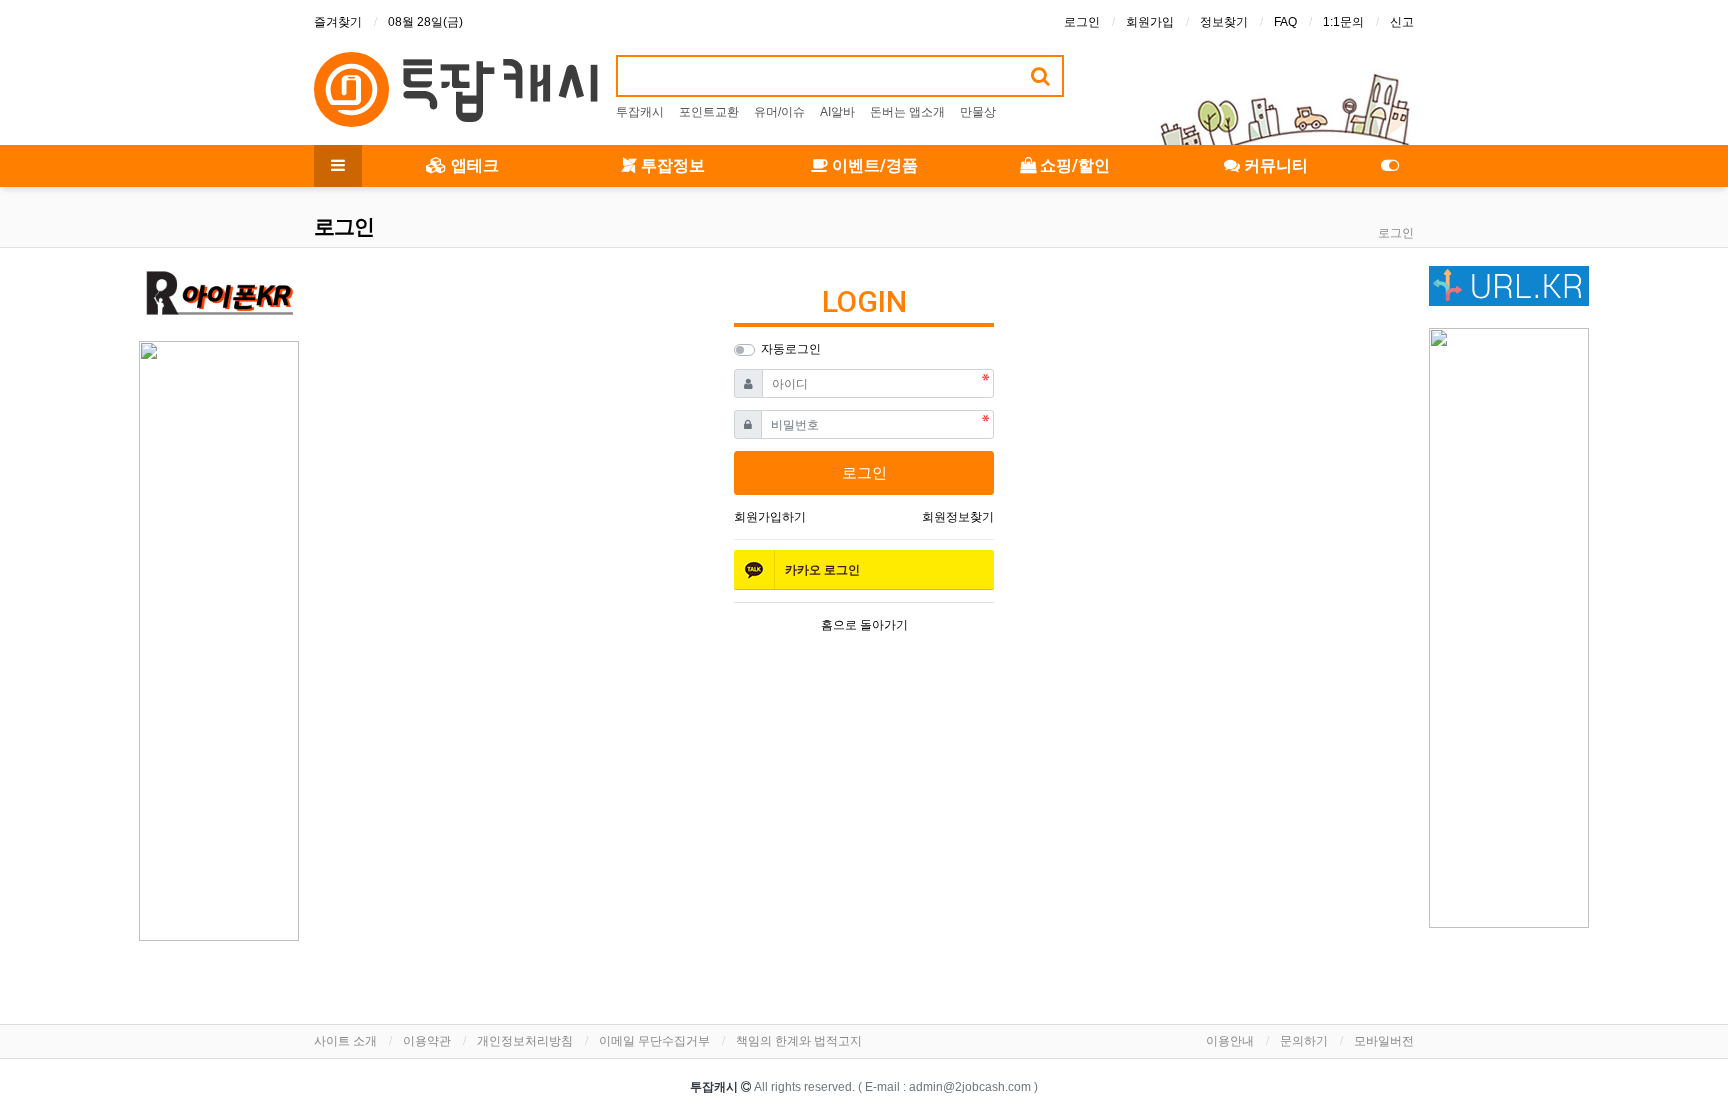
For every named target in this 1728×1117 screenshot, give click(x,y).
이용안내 (1230, 1041)
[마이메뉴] (1390, 166)
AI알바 (837, 112)
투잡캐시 (640, 112)
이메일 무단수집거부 (654, 1041)
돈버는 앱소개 (907, 112)
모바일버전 (1384, 1041)
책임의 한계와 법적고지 (799, 1041)
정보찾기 (1224, 22)
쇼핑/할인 (1073, 165)
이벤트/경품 (873, 165)
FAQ (1285, 22)
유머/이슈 (779, 112)
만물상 (978, 112)
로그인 (1082, 22)
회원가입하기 (770, 517)
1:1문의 (1343, 22)
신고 (1402, 22)
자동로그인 (791, 349)
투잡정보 (671, 165)
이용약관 (427, 1041)
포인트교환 (709, 112)
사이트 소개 (345, 1041)
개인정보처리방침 (525, 1041)
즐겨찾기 (338, 22)
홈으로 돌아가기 (864, 625)
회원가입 (1150, 22)
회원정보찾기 (958, 517)
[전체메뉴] (338, 166)
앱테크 (473, 165)
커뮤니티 (1274, 165)
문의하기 (1304, 1041)
